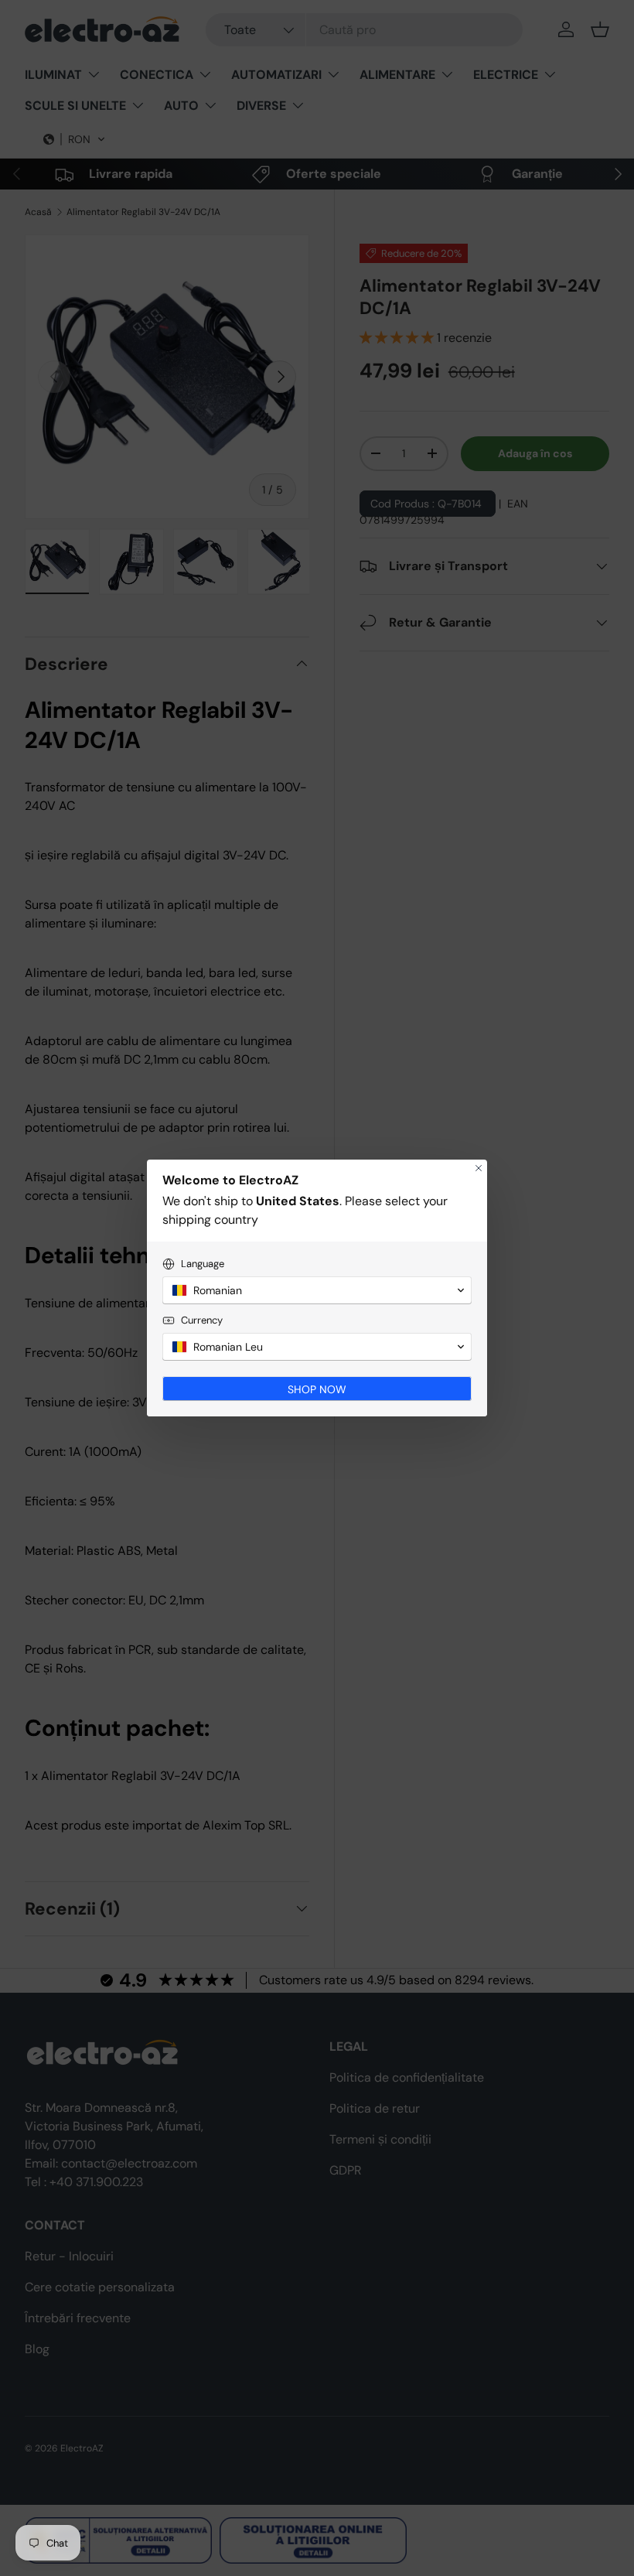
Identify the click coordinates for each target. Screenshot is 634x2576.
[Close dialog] (479, 1168)
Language (203, 1264)
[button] (317, 1290)
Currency (202, 1320)
